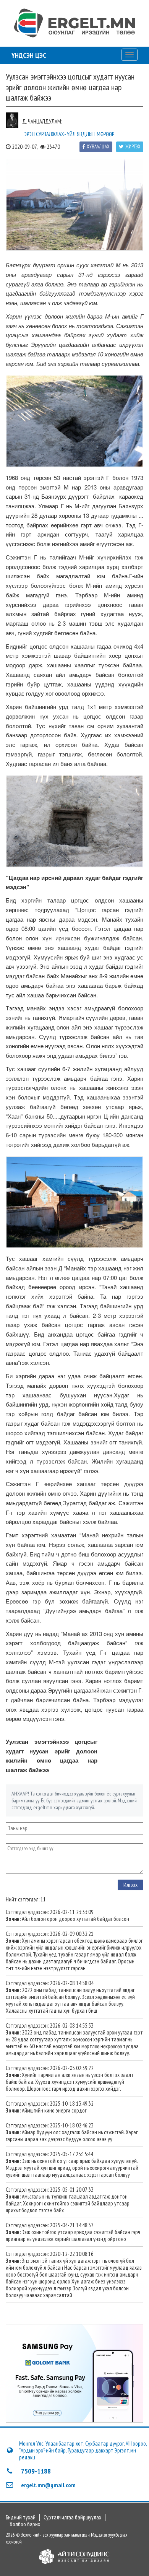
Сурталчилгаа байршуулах (72, 2517)
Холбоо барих (25, 2524)
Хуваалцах (98, 147)
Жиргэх (133, 147)
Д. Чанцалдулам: (42, 121)
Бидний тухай (21, 2517)
